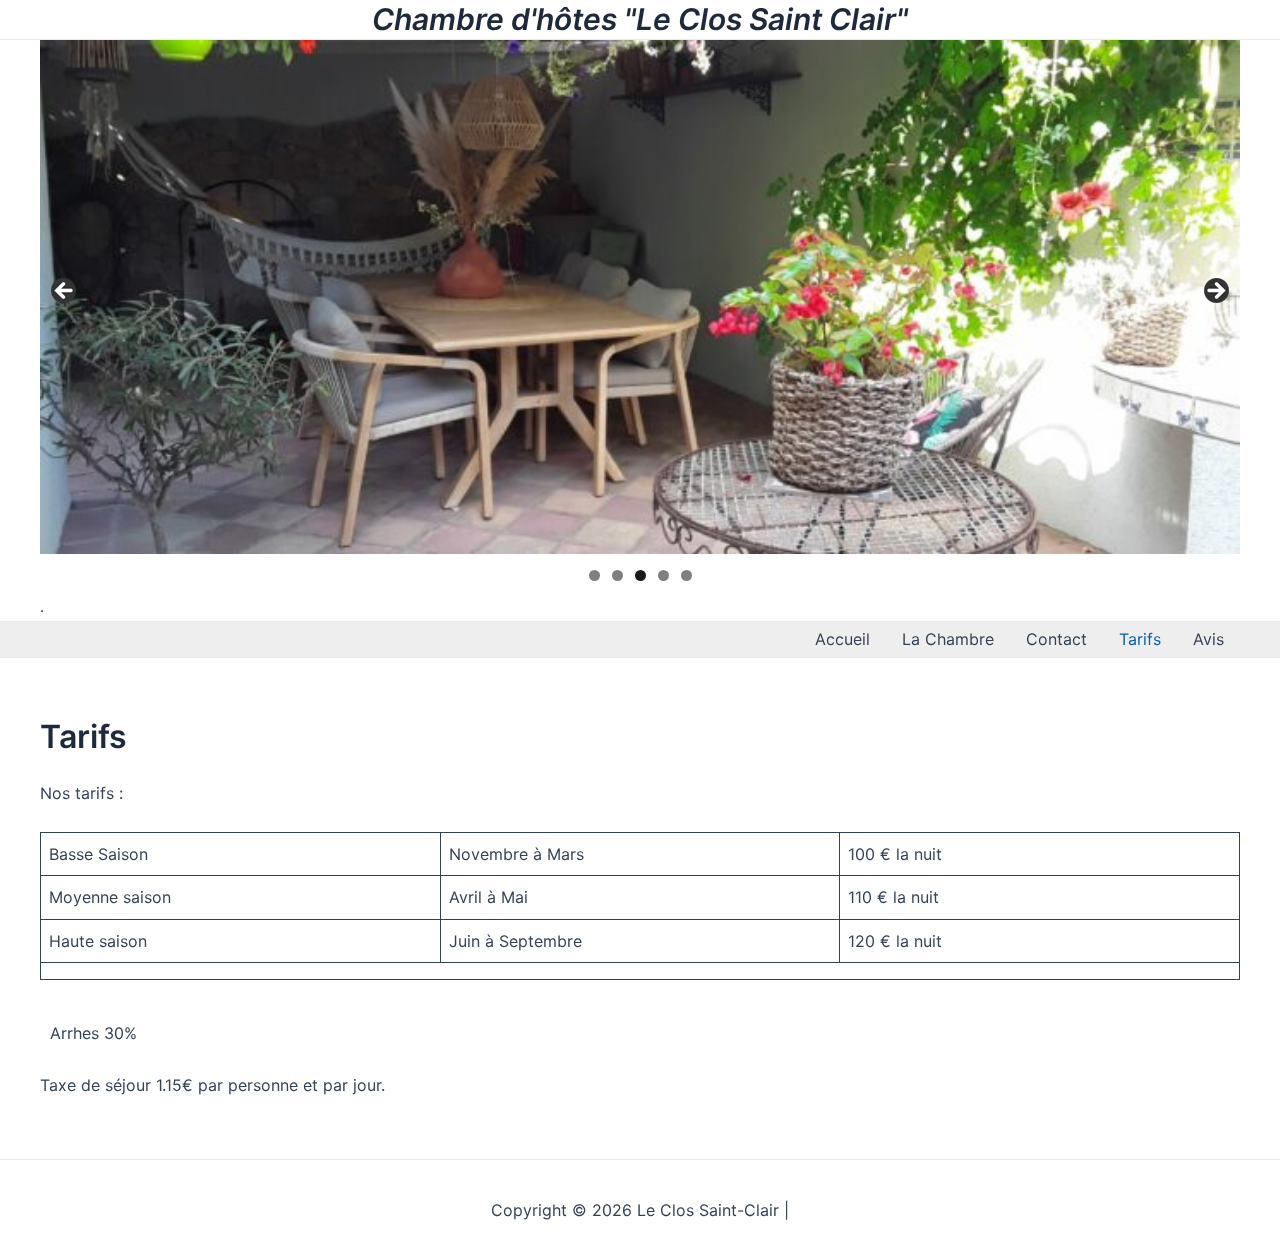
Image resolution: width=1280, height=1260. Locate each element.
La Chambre (948, 639)
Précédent (65, 292)
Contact (1056, 639)
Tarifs (1140, 639)
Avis (1208, 639)
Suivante (1215, 292)
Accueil (842, 639)
